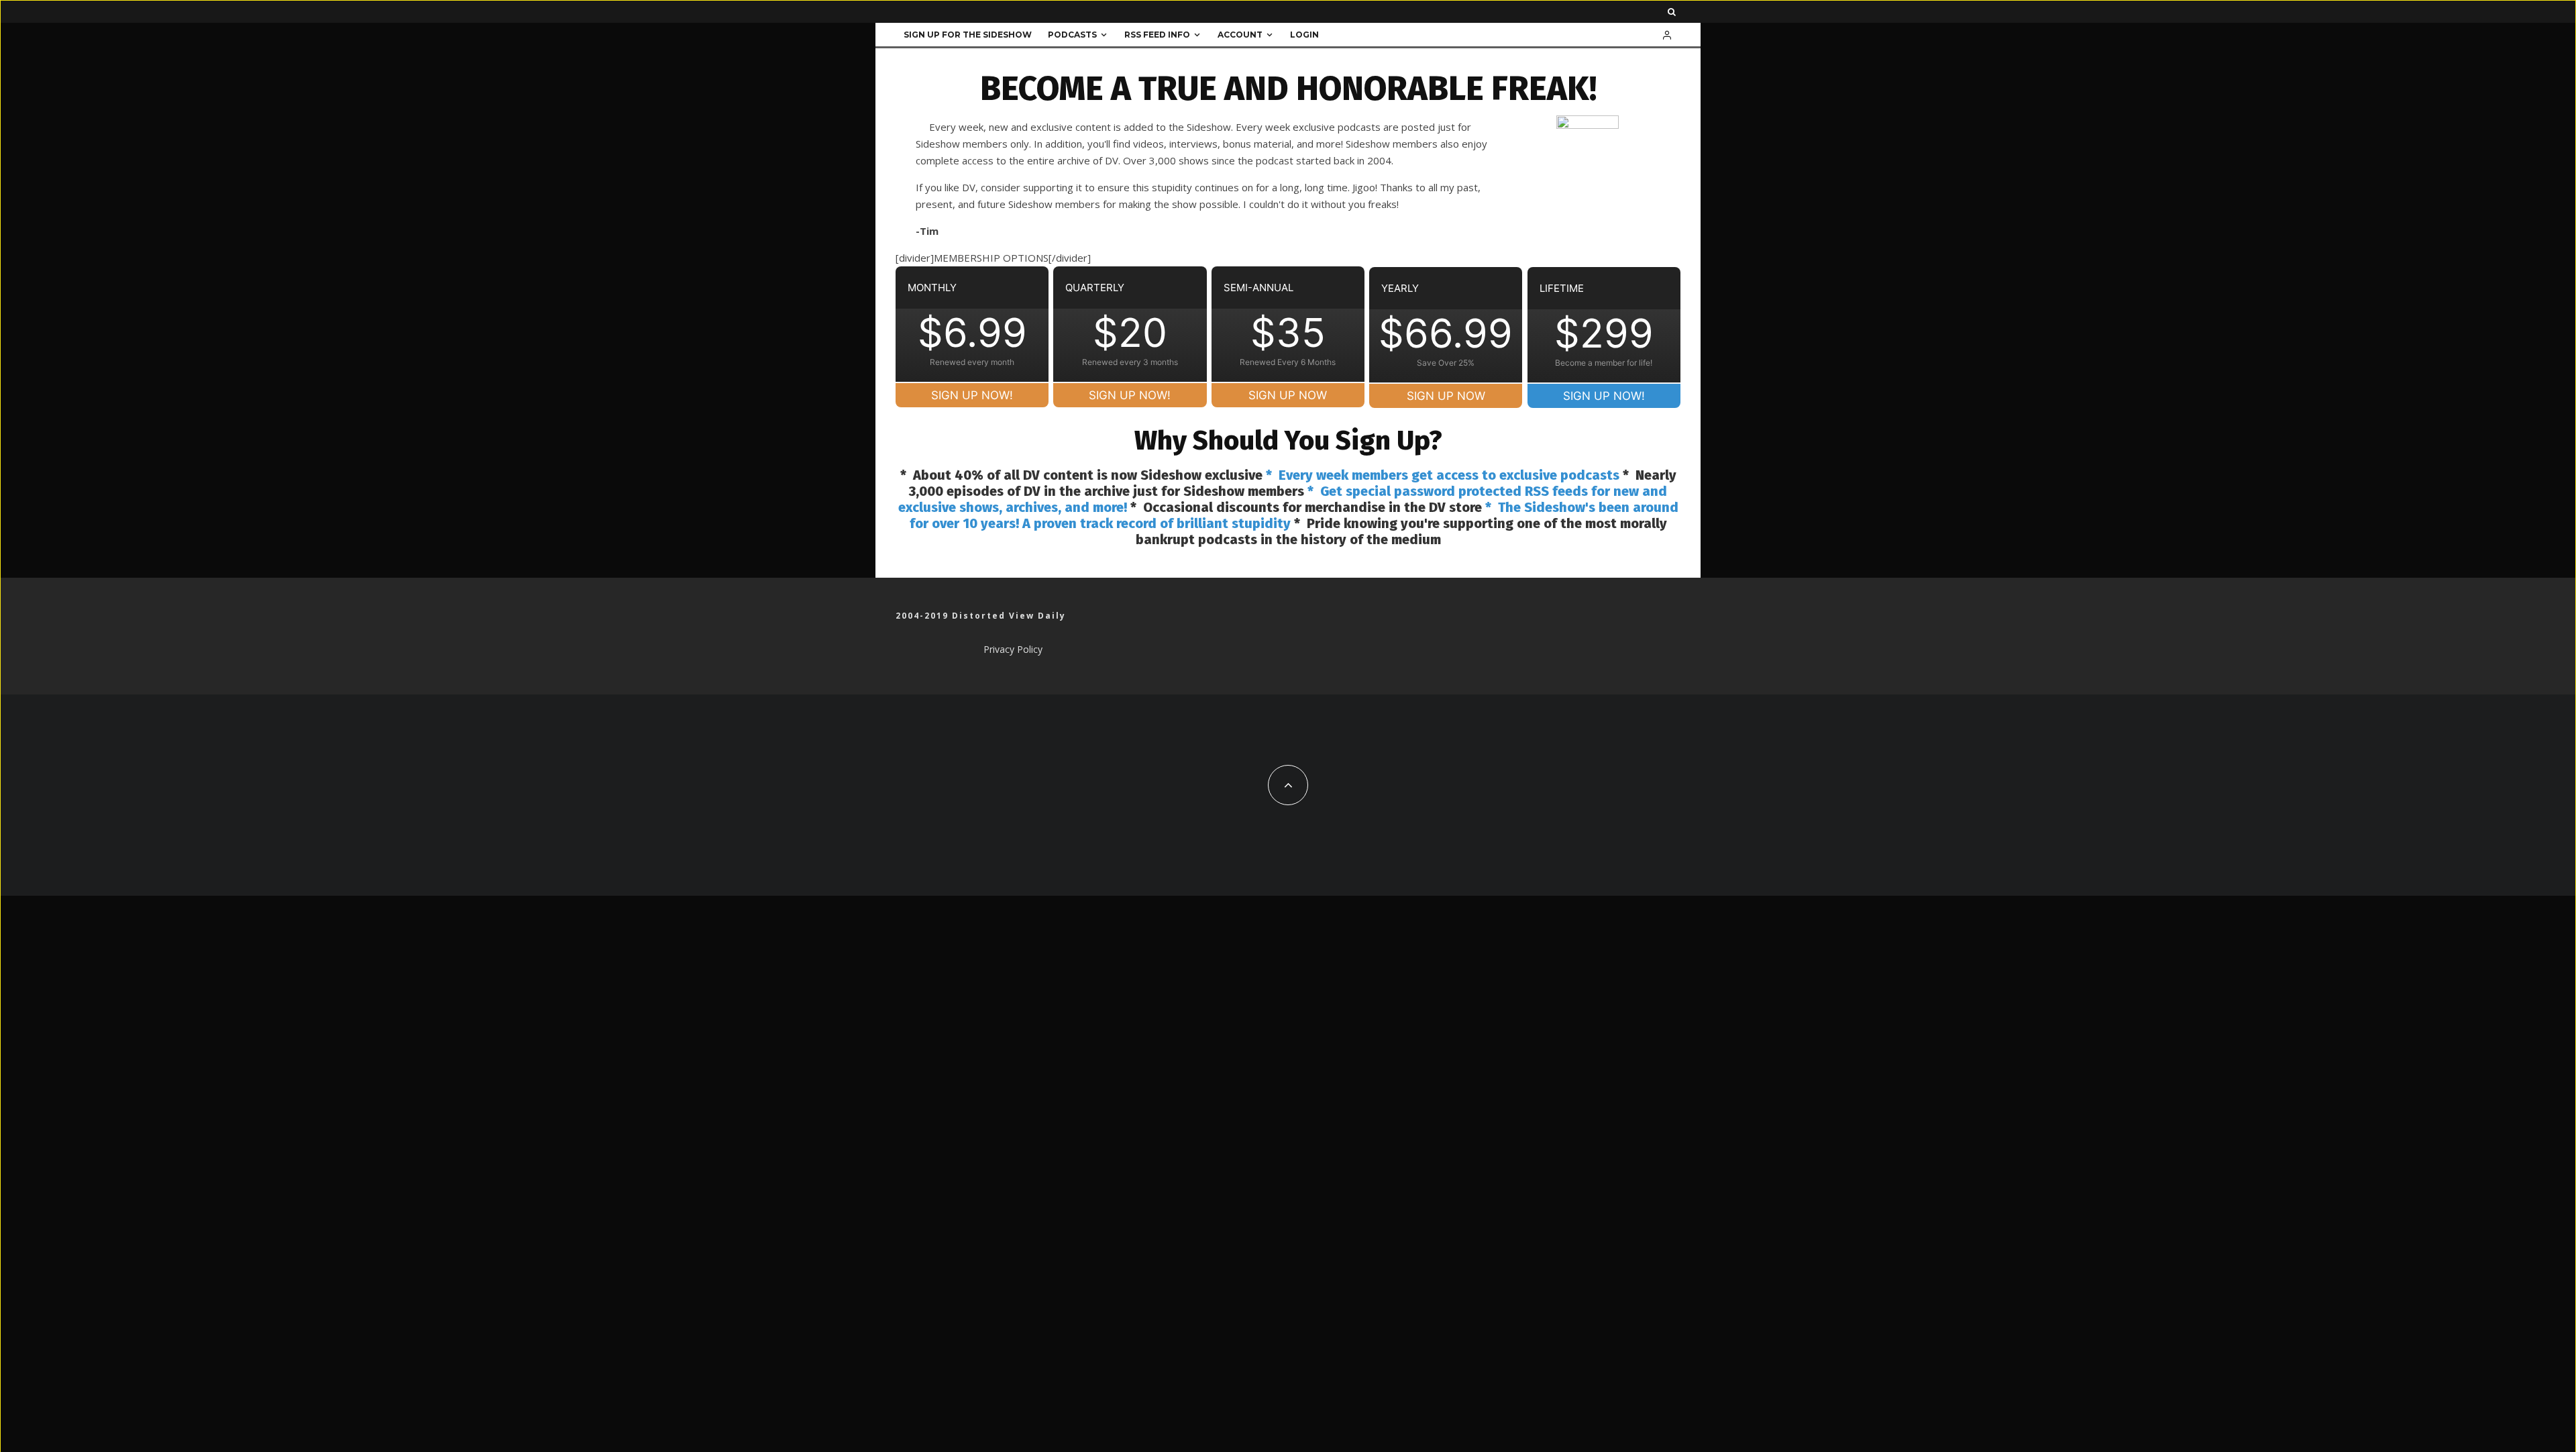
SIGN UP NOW (1288, 395)
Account (1240, 35)
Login (1304, 35)
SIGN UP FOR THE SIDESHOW (968, 35)
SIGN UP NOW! (972, 395)
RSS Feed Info (1157, 35)
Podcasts (1072, 35)
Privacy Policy (1013, 649)
